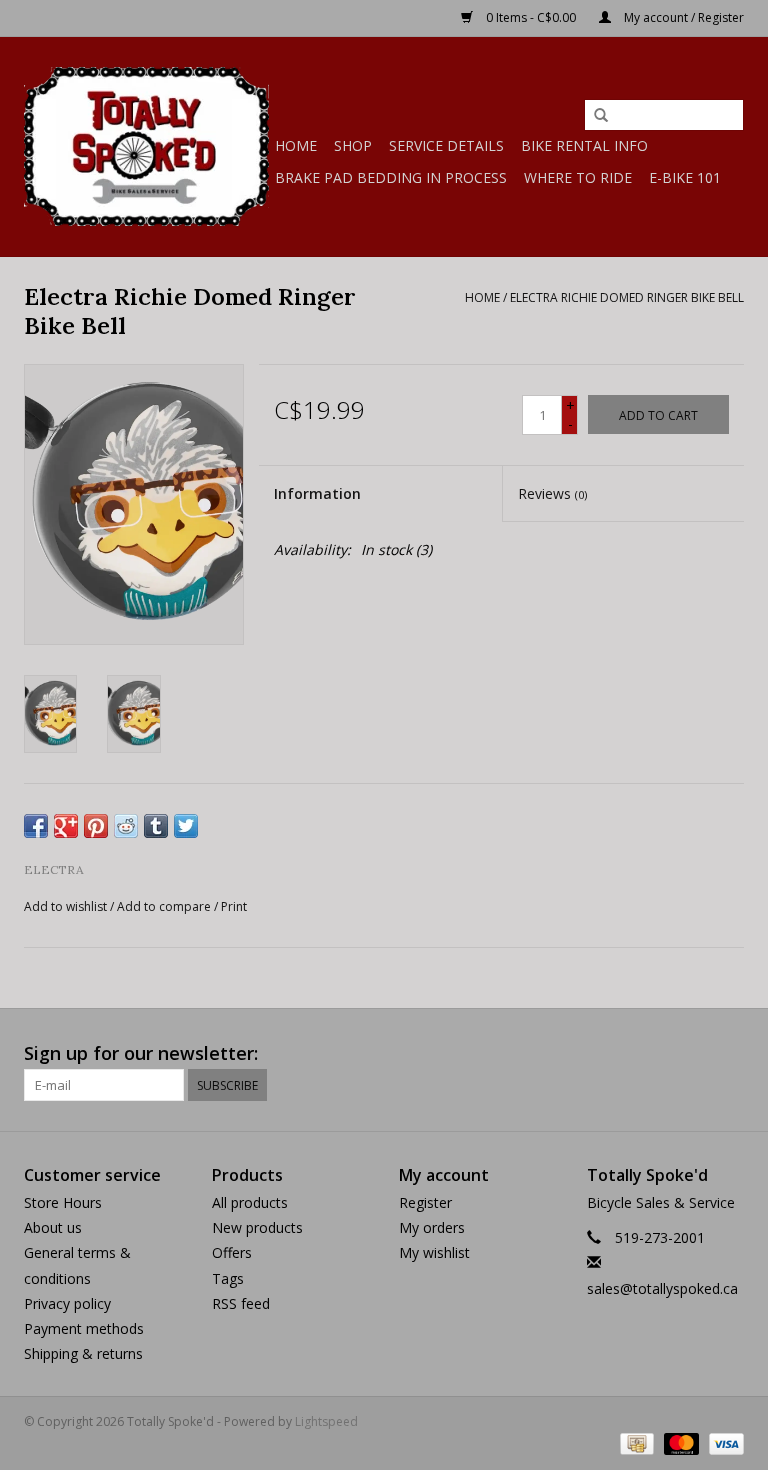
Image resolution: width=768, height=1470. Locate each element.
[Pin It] (96, 826)
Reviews (552, 493)
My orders (432, 1227)
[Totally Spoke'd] (146, 146)
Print (234, 906)
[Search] (601, 116)
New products (257, 1227)
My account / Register (682, 17)
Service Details (446, 145)
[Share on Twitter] (186, 826)
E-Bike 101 (685, 177)
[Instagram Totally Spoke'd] (728, 1054)
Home (296, 145)
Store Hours (63, 1202)
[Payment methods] (635, 1442)
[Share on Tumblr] (156, 826)
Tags (228, 1278)
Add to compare (165, 906)
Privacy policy (67, 1303)
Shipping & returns (83, 1353)
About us (53, 1227)
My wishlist (434, 1252)
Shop (353, 145)
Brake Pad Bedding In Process (391, 177)
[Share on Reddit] (126, 826)
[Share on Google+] (66, 826)
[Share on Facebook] (36, 826)
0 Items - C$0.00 (531, 17)
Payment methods (84, 1328)
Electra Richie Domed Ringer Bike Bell (627, 297)
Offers (232, 1252)
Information (317, 493)
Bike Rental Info (584, 145)
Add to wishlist (65, 906)
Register (425, 1202)
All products (250, 1202)
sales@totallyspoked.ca (662, 1288)
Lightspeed (326, 1421)
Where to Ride (578, 177)
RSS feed (241, 1303)
